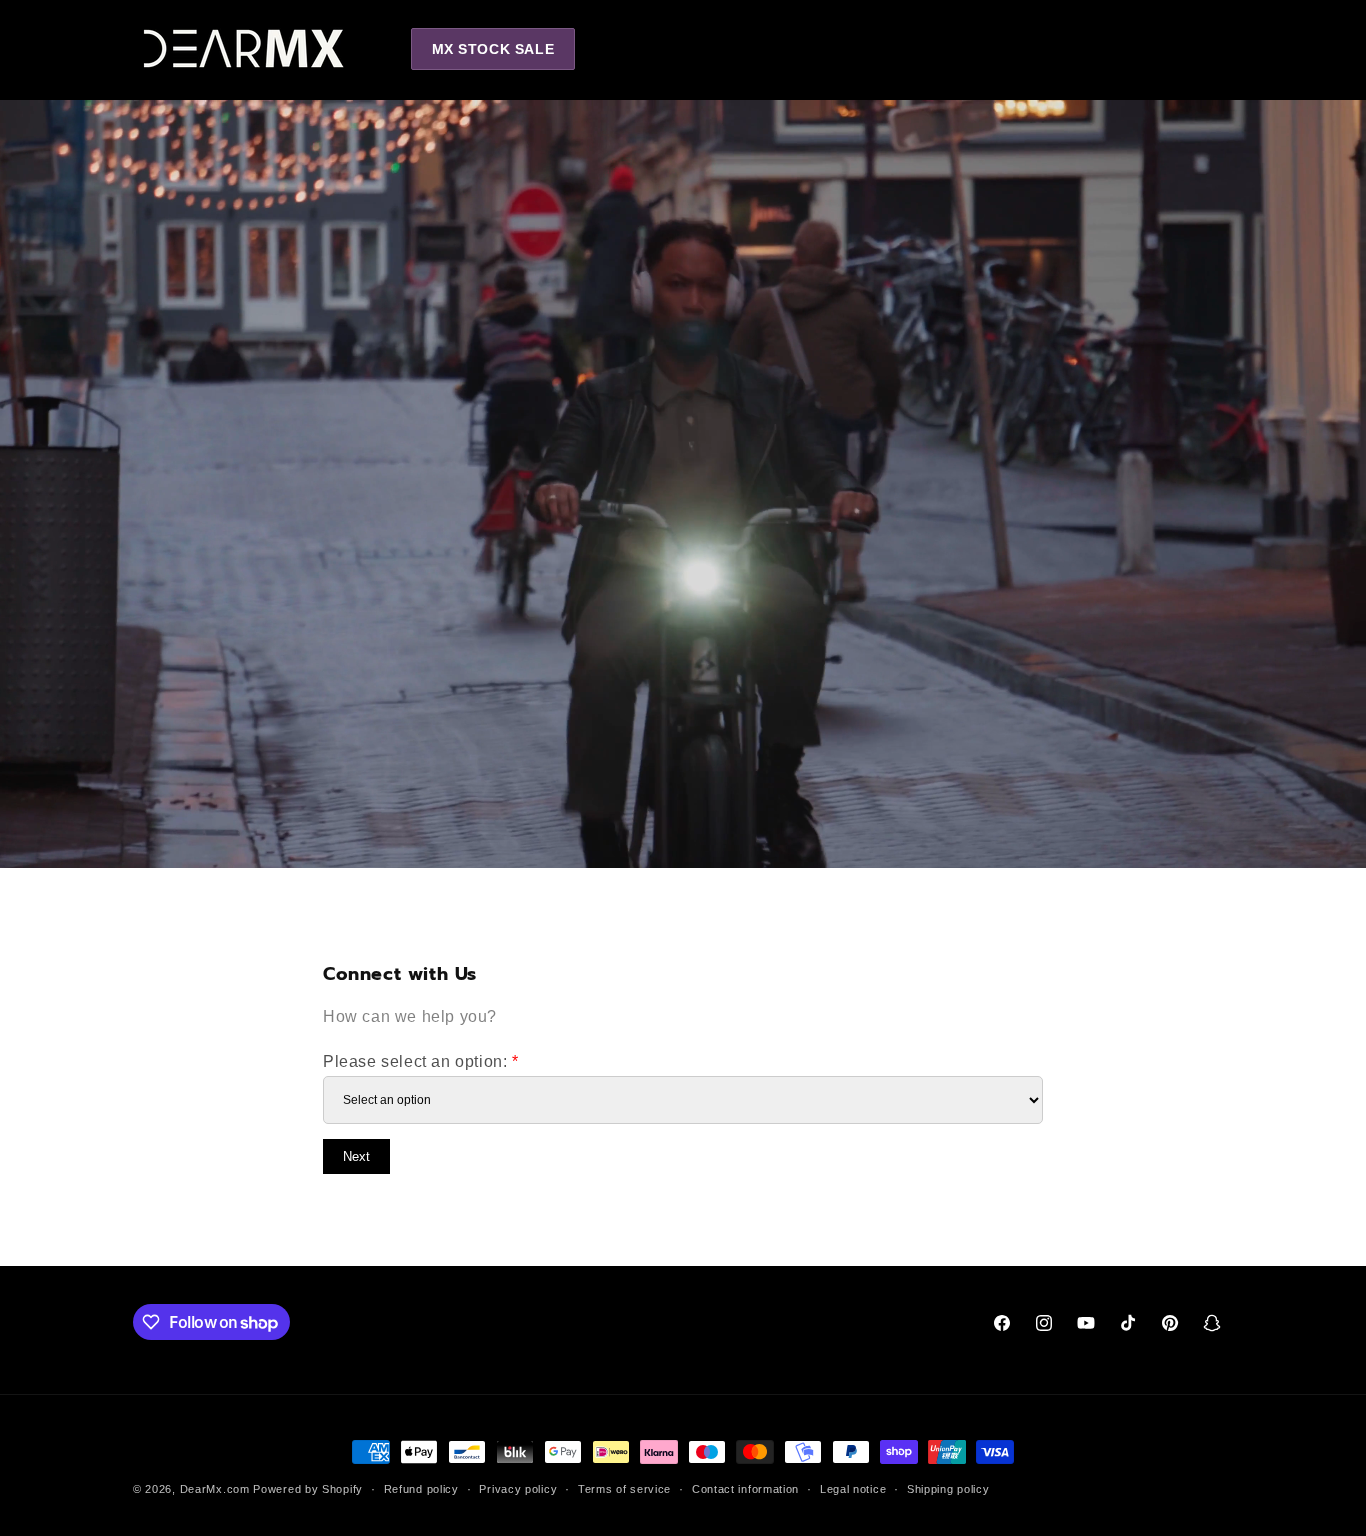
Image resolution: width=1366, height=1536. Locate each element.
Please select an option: (421, 1061)
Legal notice (853, 1489)
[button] (1127, 48)
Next (356, 1156)
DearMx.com (215, 1489)
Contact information (745, 1489)
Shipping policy (948, 1489)
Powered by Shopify (308, 1489)
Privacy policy (518, 1489)
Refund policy (421, 1489)
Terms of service (624, 1489)
